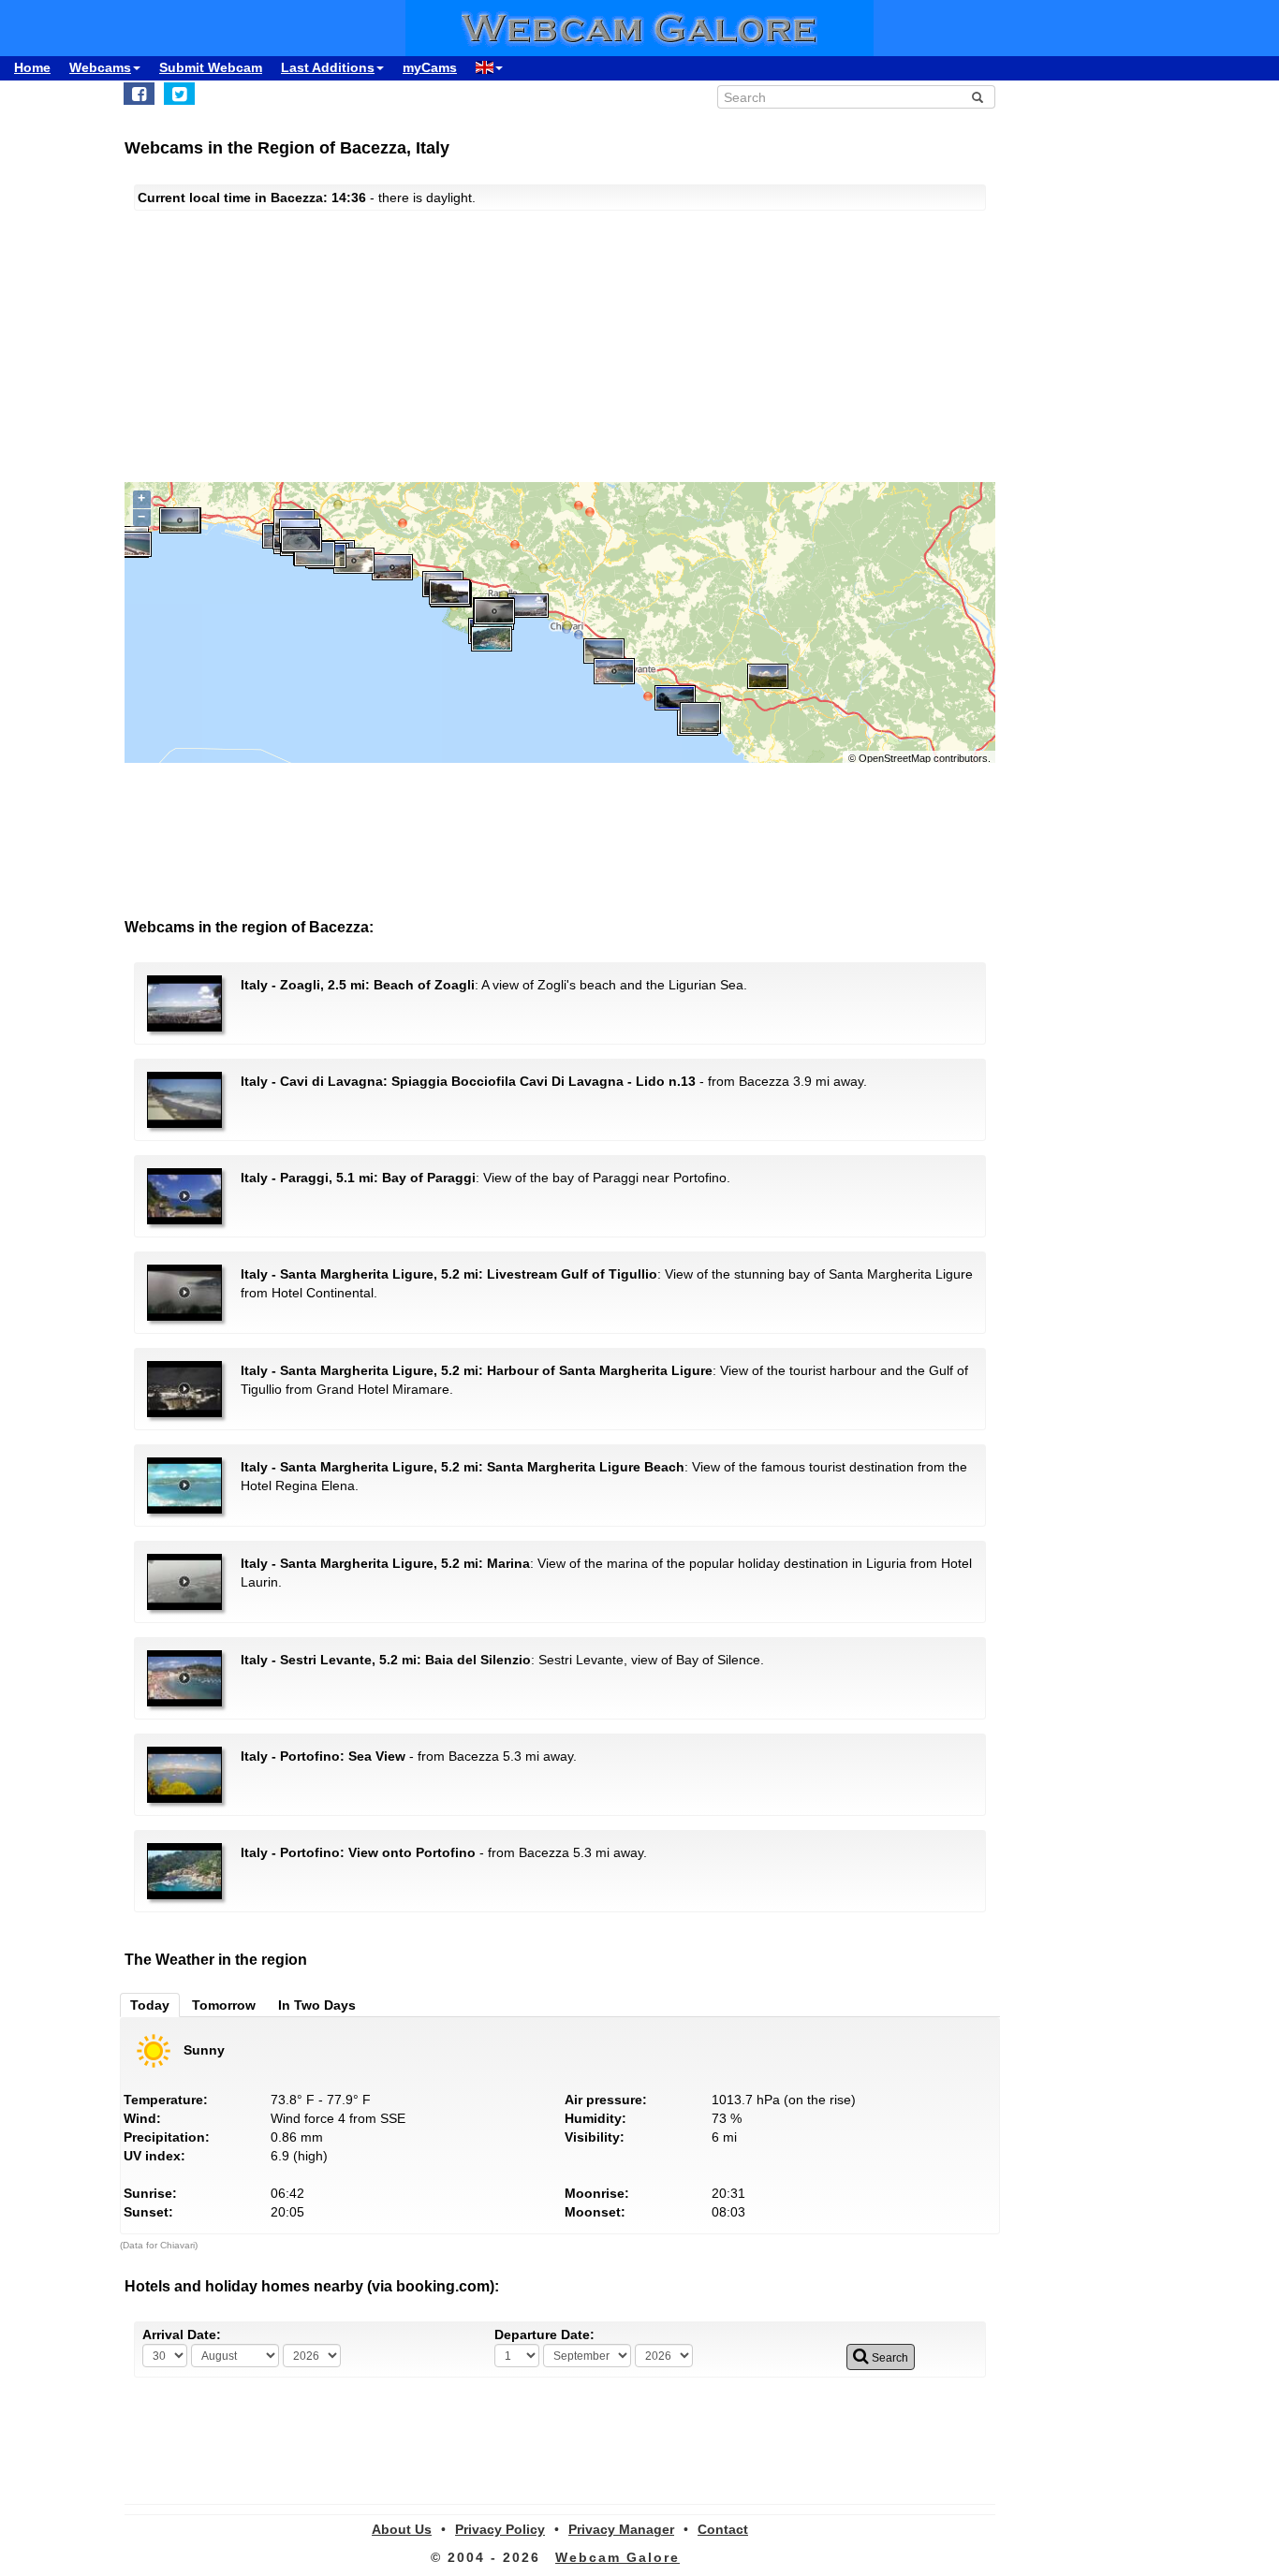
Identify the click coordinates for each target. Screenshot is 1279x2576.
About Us (402, 2529)
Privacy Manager (621, 2529)
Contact (723, 2529)
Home (32, 67)
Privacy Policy (500, 2529)
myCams (430, 67)
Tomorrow (224, 2005)
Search (889, 2358)
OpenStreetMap (895, 758)
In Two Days (317, 2005)
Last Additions (328, 67)
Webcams (100, 67)
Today (150, 2005)
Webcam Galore (617, 2557)
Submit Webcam (211, 67)
